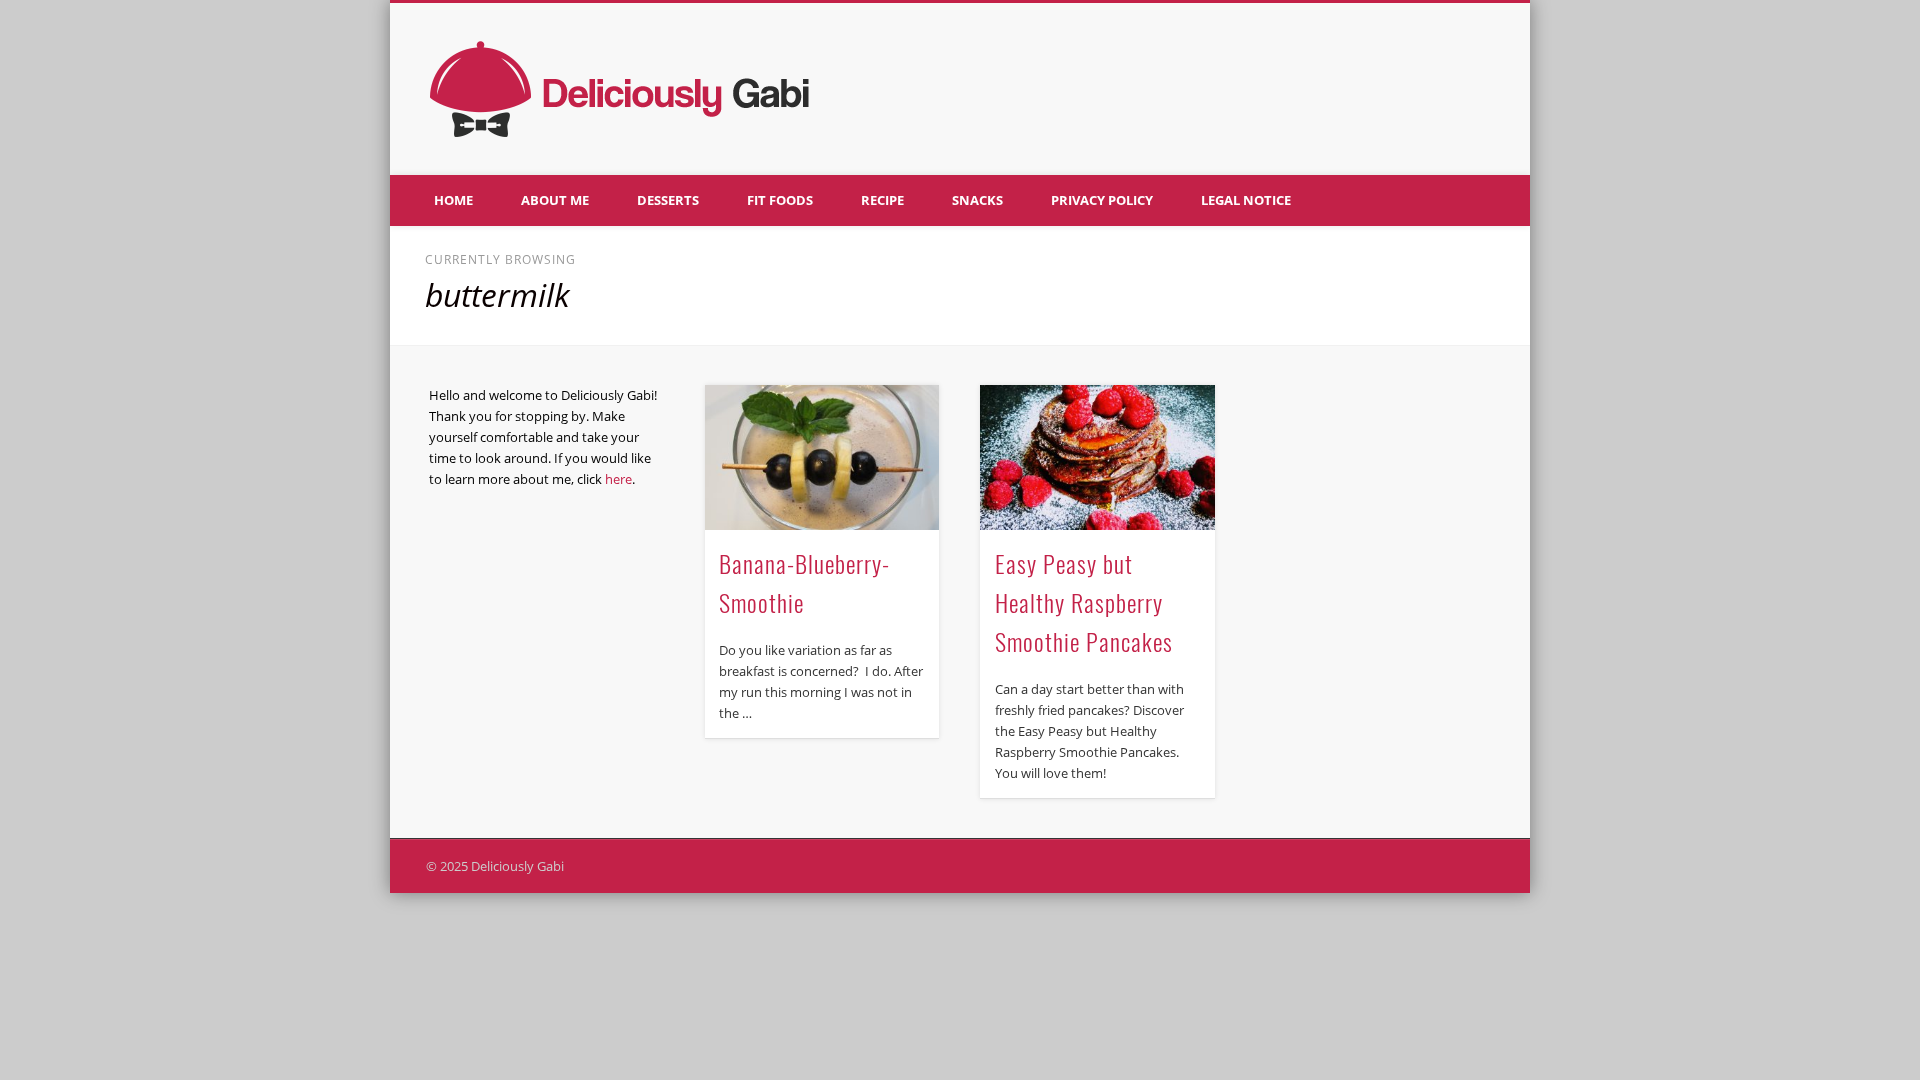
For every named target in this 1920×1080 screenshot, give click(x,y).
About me (555, 200)
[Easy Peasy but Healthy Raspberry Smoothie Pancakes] (1097, 457)
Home (453, 200)
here (618, 479)
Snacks (977, 200)
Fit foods (780, 200)
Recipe (882, 200)
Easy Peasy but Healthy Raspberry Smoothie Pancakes (1084, 602)
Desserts (668, 200)
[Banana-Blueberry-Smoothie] (822, 457)
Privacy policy (1102, 200)
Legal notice (1246, 200)
